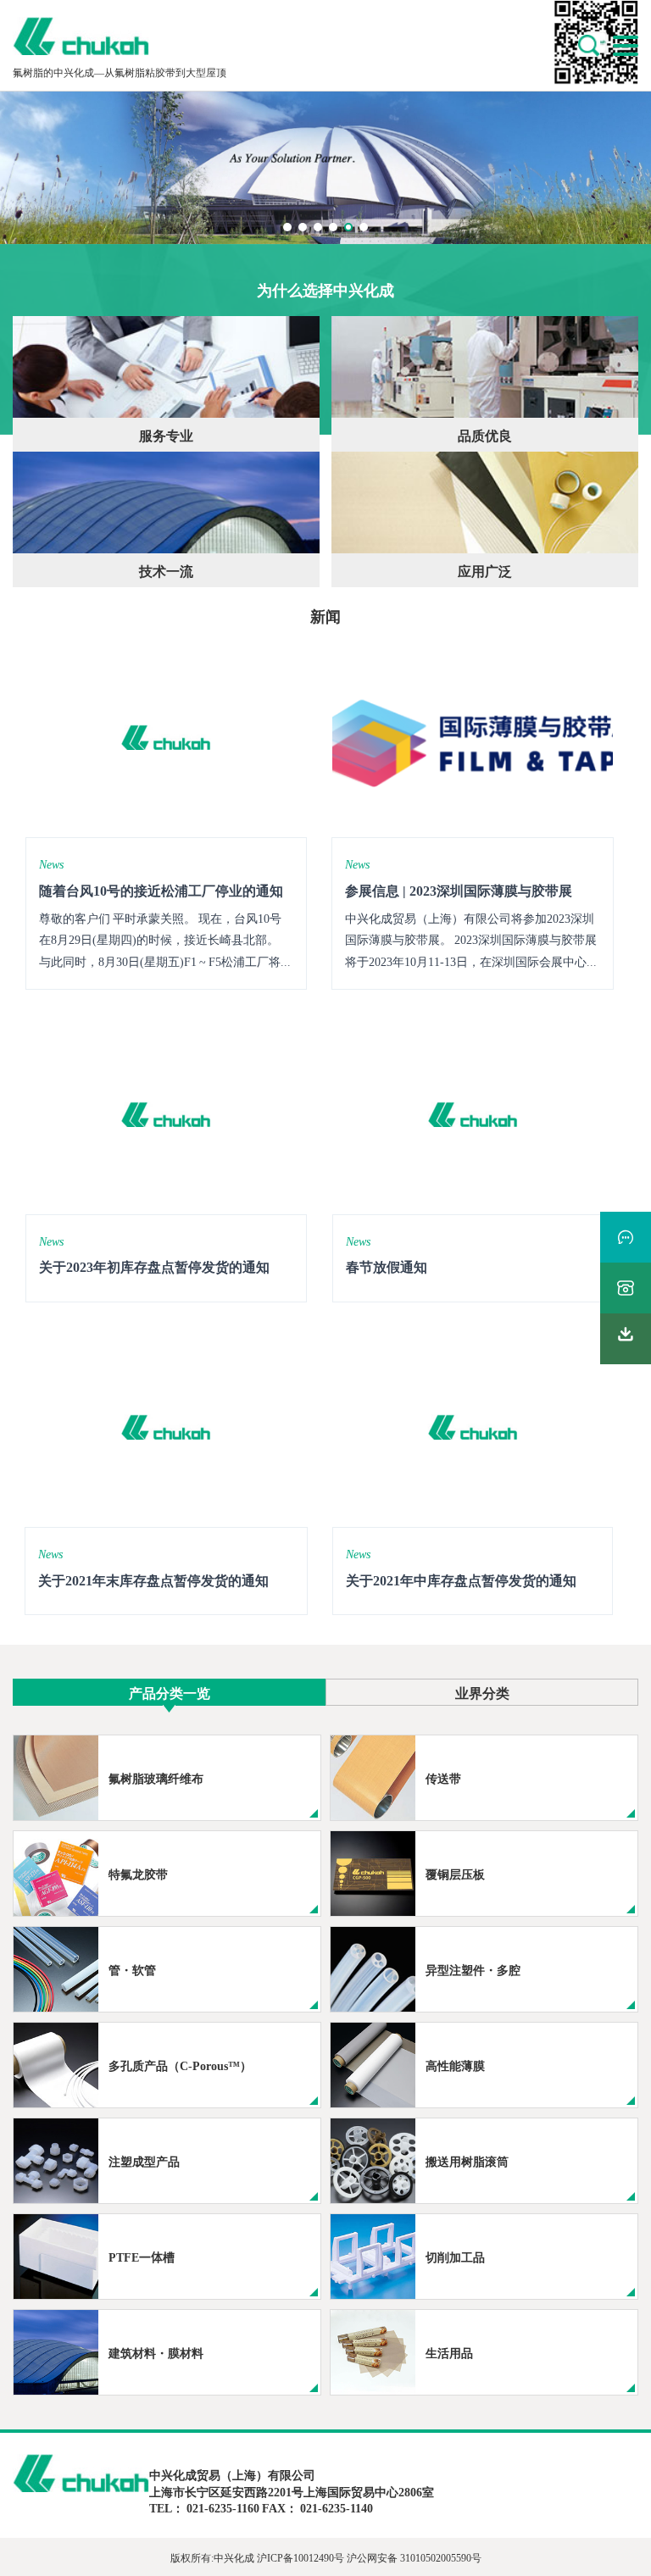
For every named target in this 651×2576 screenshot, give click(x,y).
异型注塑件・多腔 (473, 1969)
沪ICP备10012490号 (300, 2557)
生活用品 (449, 2352)
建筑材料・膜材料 (156, 2352)
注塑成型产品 (144, 2161)
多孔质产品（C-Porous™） (180, 2065)
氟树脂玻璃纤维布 (156, 1778)
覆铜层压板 (455, 1874)
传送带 (443, 1778)
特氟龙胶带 (138, 1874)
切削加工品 (455, 2257)
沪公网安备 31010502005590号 (414, 2557)
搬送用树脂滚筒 (467, 2161)
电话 (626, 1288)
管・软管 (132, 1969)
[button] (287, 227)
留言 (626, 1237)
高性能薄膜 (455, 2065)
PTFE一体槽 (142, 2257)
